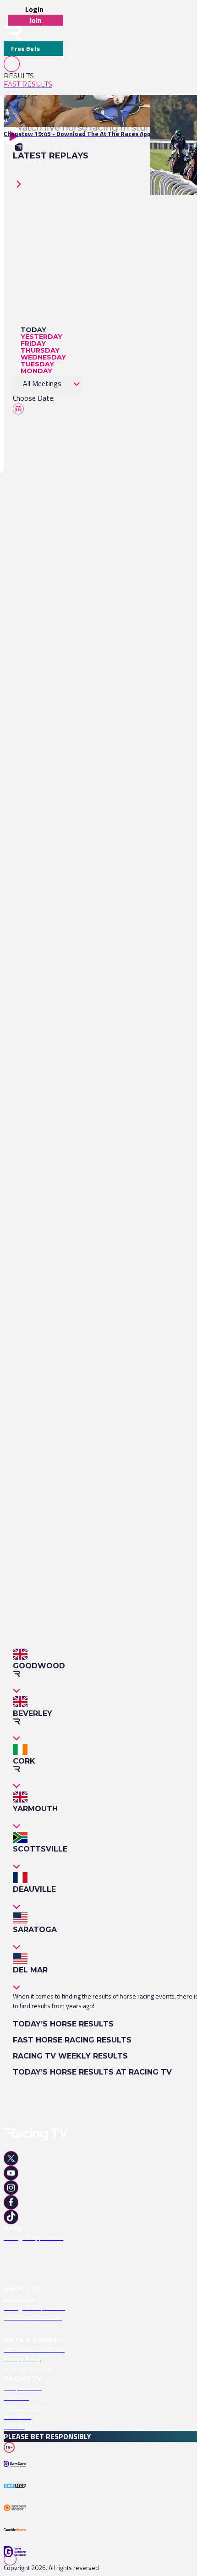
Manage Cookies (29, 2369)
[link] (33, 76)
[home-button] (13, 33)
